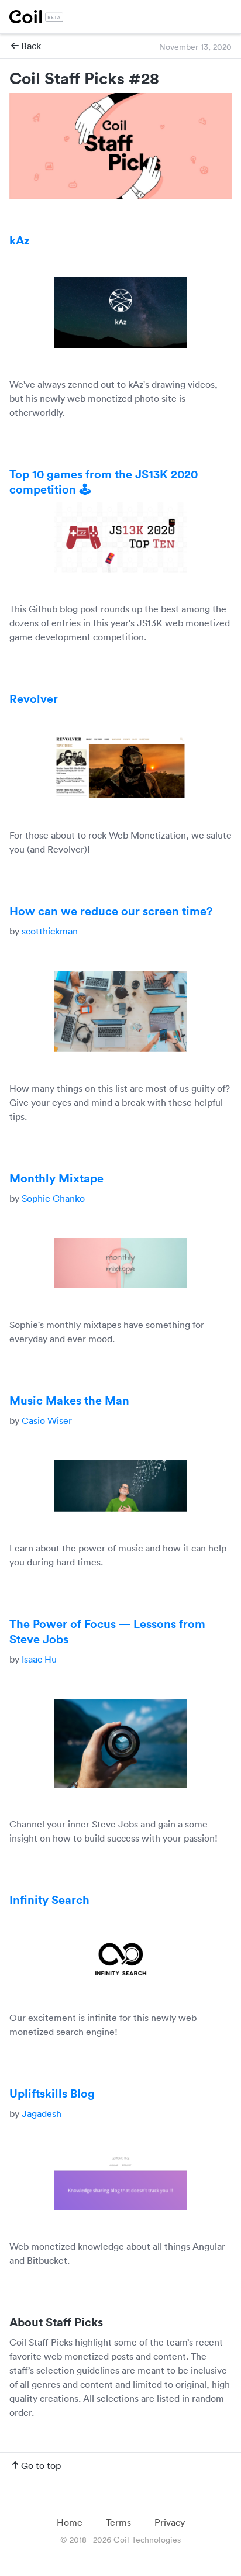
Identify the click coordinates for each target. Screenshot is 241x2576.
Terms (118, 2522)
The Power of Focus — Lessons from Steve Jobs (107, 1631)
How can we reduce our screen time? (111, 911)
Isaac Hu (39, 1659)
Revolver (34, 698)
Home (70, 2522)
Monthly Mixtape (56, 1178)
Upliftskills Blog (52, 2093)
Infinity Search (49, 1899)
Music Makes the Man (69, 1400)
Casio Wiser (47, 1420)
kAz (20, 240)
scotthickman (50, 931)
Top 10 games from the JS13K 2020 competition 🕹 (104, 481)
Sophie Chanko (52, 1198)
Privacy (170, 2522)
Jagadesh (42, 2113)
